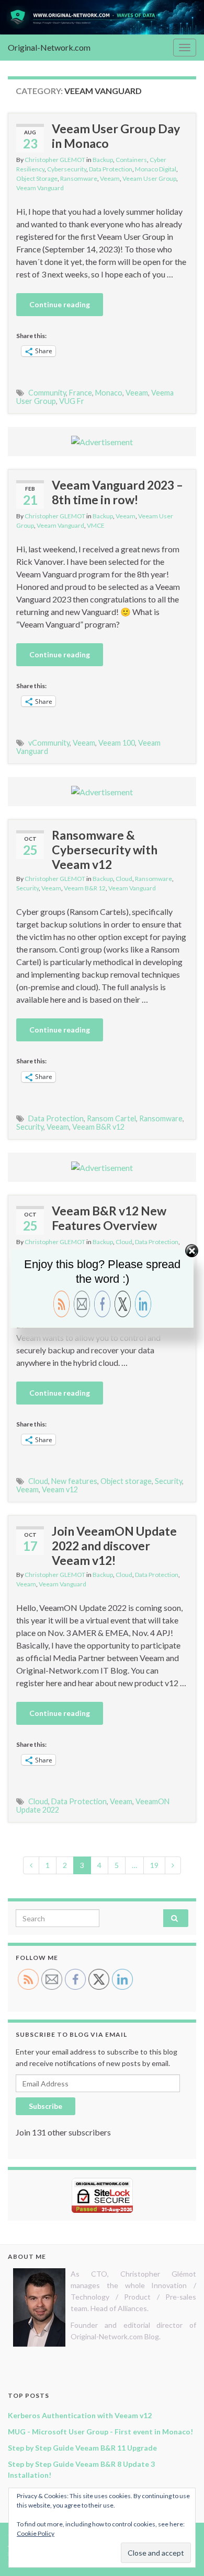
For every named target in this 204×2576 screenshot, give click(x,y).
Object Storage (37, 178)
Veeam (110, 178)
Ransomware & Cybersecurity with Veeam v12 (105, 850)
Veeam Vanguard (40, 188)
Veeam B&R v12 (98, 1127)
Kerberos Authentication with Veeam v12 (80, 2415)
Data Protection (111, 169)
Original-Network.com (49, 47)
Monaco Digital (156, 169)
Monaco (109, 393)
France (81, 393)
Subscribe (46, 2106)
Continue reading (60, 304)
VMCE (96, 525)
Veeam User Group (149, 178)
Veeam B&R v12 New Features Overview (109, 1218)
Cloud (124, 879)
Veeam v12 (60, 1489)
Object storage (126, 1481)
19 (154, 1865)
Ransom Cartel (111, 1118)
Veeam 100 (117, 743)
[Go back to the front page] (102, 17)
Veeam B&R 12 (85, 888)
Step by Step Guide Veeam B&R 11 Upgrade (82, 2448)
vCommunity (49, 743)
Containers (131, 160)
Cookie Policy (36, 2533)
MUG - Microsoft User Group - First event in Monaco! (100, 2432)
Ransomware (79, 178)
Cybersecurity (67, 169)
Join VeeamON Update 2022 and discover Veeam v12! (114, 1546)
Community (47, 393)
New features (74, 1481)
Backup (103, 160)
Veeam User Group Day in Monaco (116, 136)
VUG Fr (72, 401)
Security (27, 888)
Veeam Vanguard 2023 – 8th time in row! (117, 492)
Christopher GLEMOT (55, 160)
